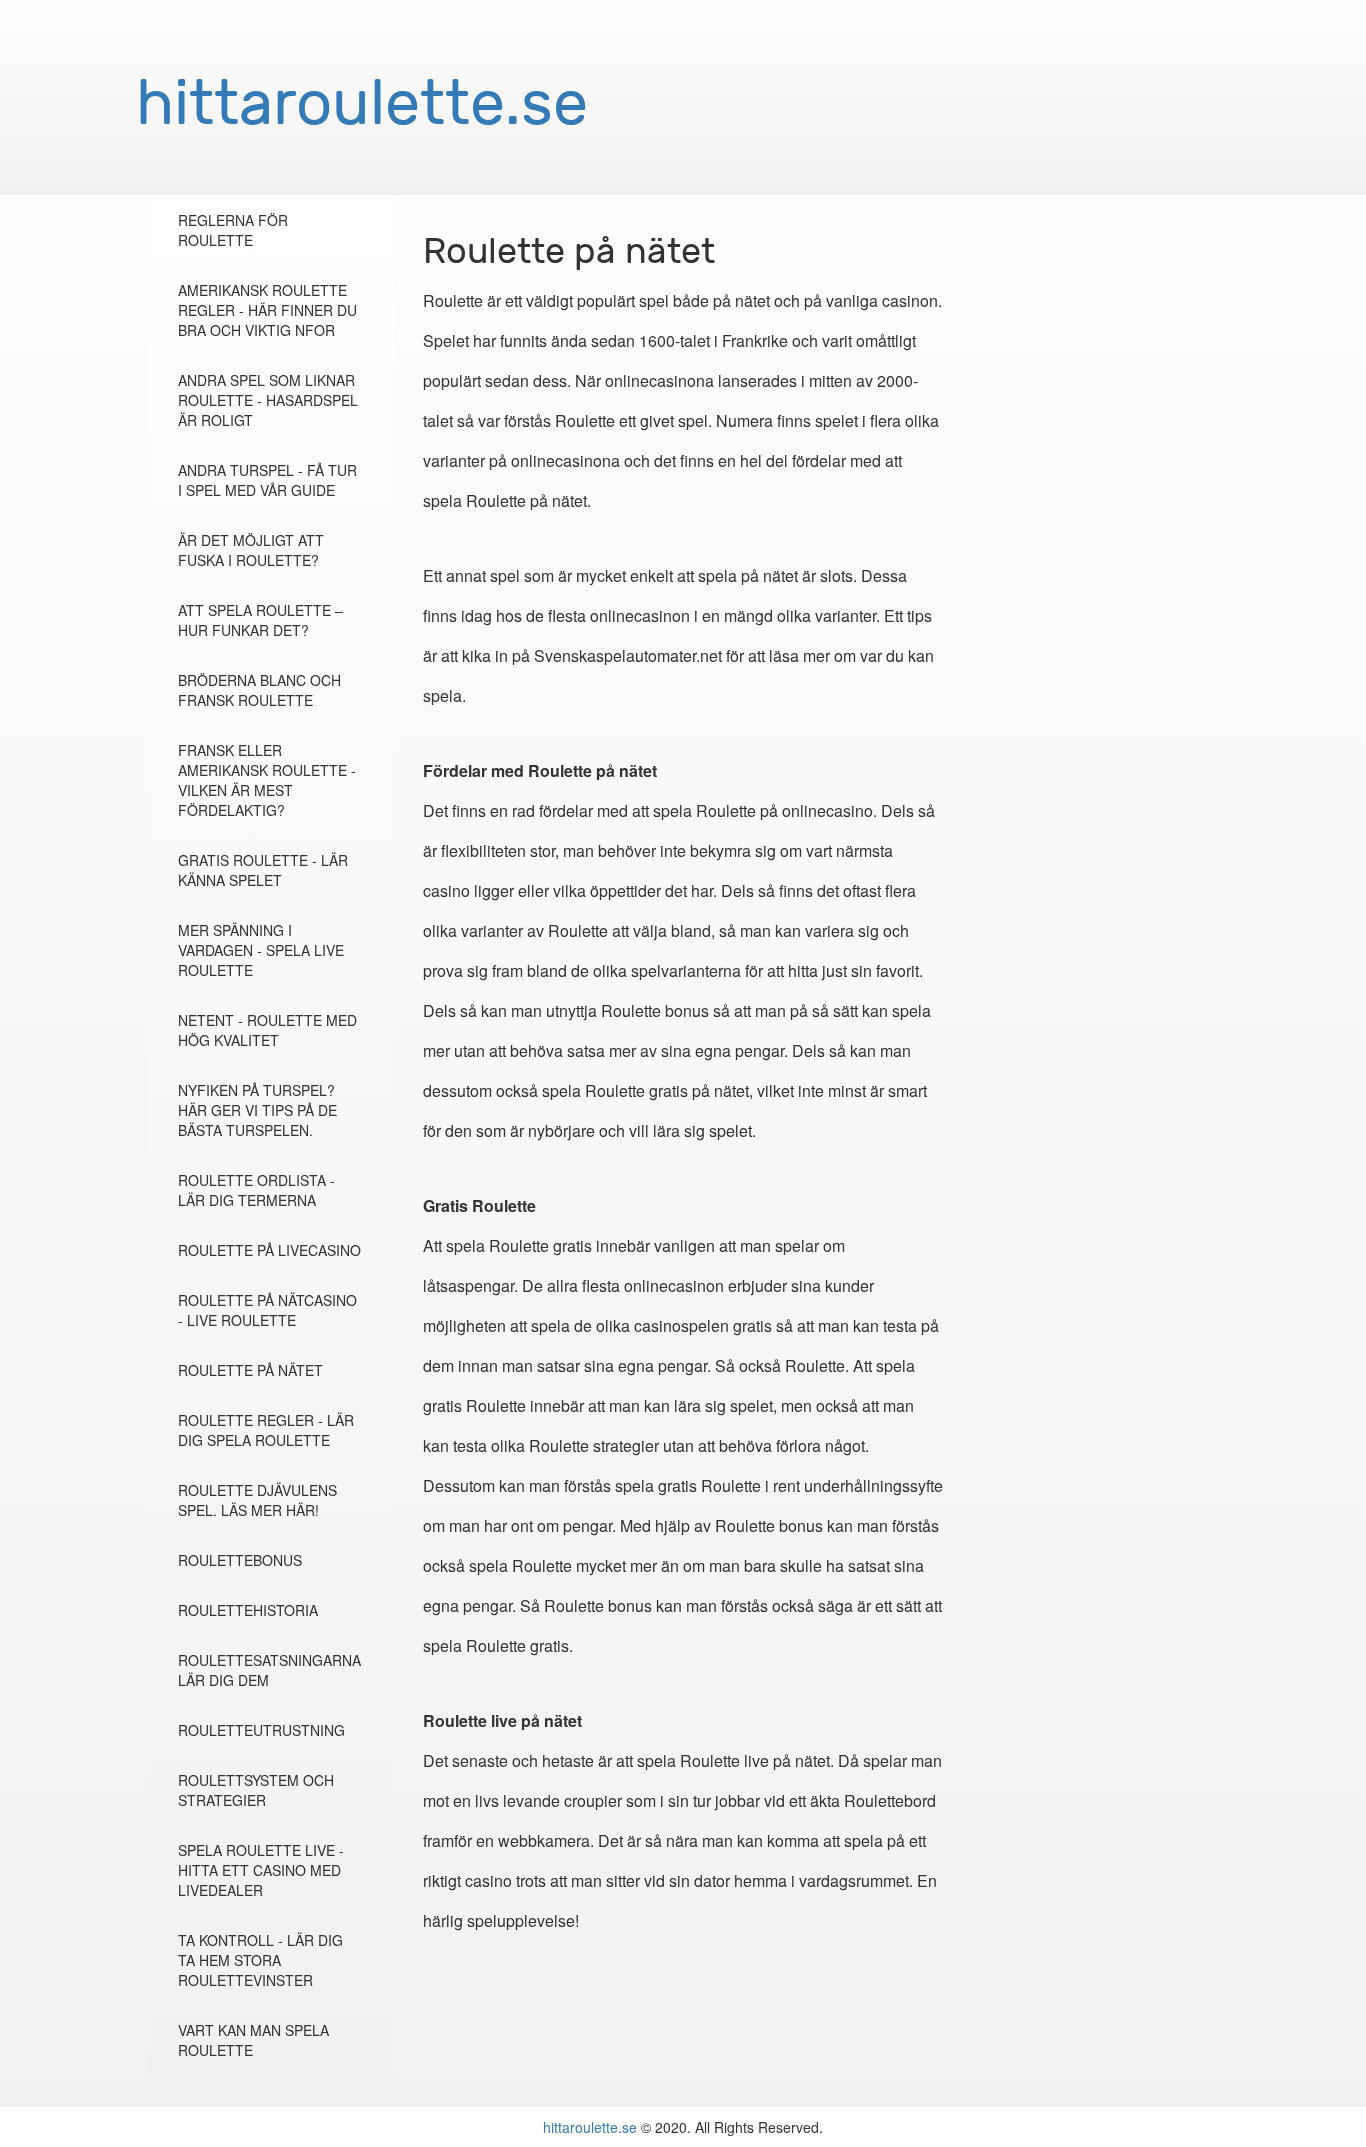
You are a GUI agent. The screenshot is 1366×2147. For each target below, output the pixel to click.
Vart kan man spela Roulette (253, 2040)
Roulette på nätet (250, 1370)
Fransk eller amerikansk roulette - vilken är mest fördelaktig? (267, 780)
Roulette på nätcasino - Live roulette (267, 1310)
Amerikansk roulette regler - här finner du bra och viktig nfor (267, 310)
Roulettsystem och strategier (256, 1790)
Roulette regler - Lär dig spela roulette (266, 1430)
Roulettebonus (240, 1560)
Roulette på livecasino (269, 1250)
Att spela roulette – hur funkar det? (260, 620)
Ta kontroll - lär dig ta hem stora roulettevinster (260, 1960)
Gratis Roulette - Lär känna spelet (263, 870)
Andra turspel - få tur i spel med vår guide (267, 480)
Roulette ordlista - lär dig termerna (256, 1190)
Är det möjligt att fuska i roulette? (251, 550)
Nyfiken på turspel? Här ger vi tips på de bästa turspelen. (257, 1110)
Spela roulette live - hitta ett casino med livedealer (261, 1870)
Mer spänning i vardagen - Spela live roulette (261, 950)
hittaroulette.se (590, 2127)
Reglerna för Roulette (233, 230)
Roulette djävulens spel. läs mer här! (257, 1500)
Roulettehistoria (248, 1610)
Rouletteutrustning (261, 1730)
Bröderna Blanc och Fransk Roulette (259, 690)
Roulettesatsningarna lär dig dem (269, 1670)
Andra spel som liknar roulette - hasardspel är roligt (268, 400)
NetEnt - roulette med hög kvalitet (267, 1030)
